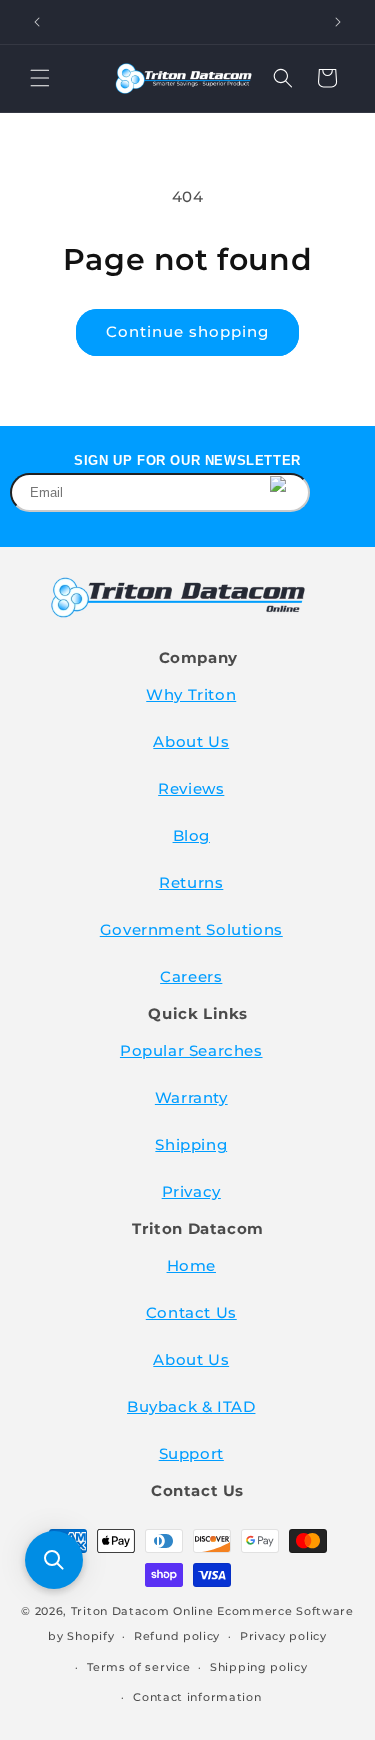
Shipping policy (259, 1667)
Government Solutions (191, 929)
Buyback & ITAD (191, 1406)
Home (191, 1265)
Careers (191, 976)
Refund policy (177, 1636)
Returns (191, 882)
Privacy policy (283, 1636)
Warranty (191, 1097)
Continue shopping (187, 331)
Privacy (191, 1191)
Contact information (197, 1697)
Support (191, 1453)
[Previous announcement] (37, 22)
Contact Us (191, 1312)
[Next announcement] (338, 22)
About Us (191, 741)
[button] (40, 78)
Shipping (191, 1144)
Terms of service (138, 1667)
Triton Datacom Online (142, 1611)
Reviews (191, 788)
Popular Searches (191, 1050)
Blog (191, 835)
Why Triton (191, 694)
